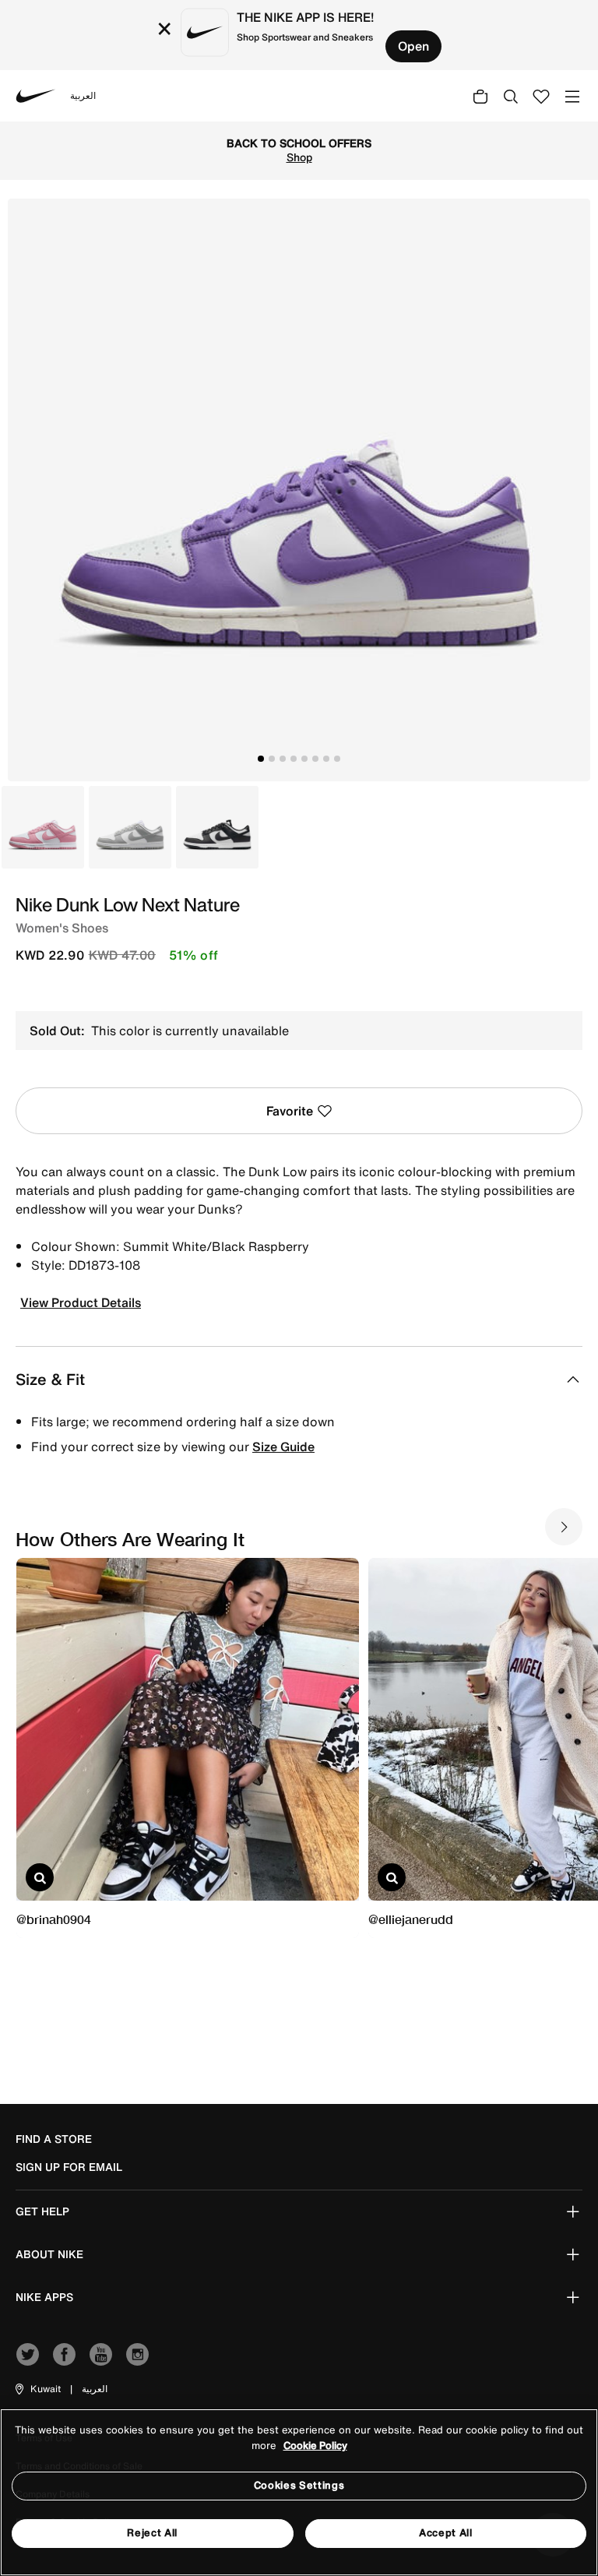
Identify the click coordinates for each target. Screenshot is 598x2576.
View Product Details (81, 1302)
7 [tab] (326, 759)
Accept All (446, 2533)
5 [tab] (304, 759)
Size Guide (283, 1447)
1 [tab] (261, 759)
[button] (37, 2389)
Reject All (152, 2533)
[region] (299, 2492)
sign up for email (69, 2167)
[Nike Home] (36, 96)
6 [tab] (315, 759)
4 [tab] (294, 759)
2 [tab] (272, 759)
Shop (299, 157)
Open (413, 46)
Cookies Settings (299, 2485)
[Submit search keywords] (511, 96)
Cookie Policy (315, 2446)
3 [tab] (283, 759)
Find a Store (54, 2139)
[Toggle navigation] (572, 95)
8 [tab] (337, 759)
